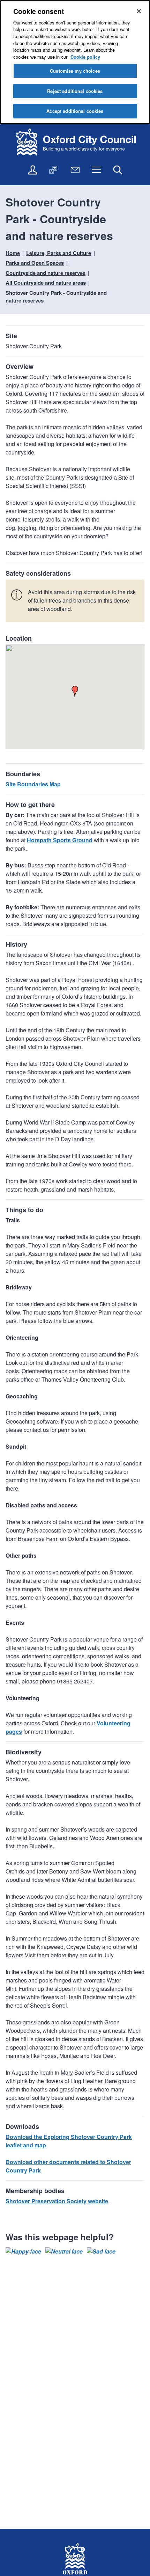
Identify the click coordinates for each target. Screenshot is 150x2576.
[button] (75, 691)
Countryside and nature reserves (46, 273)
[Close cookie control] (139, 11)
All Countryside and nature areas (46, 283)
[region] (75, 62)
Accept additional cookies (75, 111)
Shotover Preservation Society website (57, 2201)
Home (13, 253)
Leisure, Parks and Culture (59, 253)
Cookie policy (85, 57)
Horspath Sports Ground (60, 840)
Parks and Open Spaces (35, 263)
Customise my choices (75, 71)
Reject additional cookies (75, 91)
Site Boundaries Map (33, 784)
